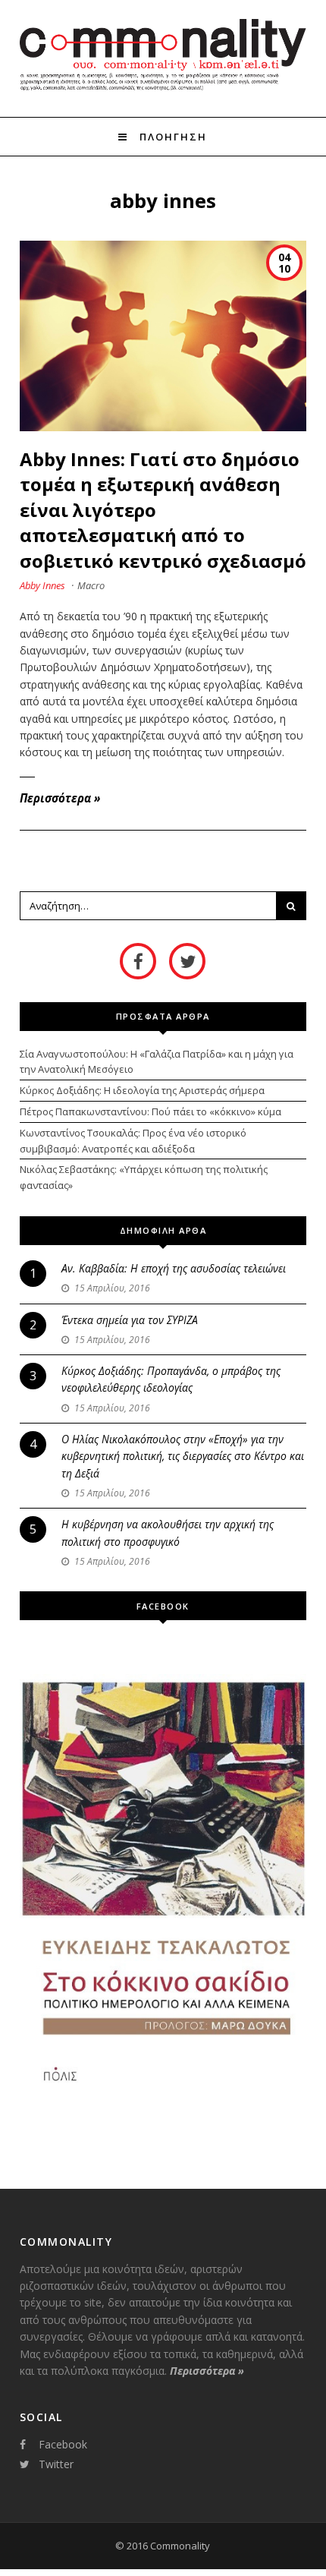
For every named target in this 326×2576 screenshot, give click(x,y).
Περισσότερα (60, 798)
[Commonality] (163, 90)
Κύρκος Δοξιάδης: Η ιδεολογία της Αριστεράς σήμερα (142, 1090)
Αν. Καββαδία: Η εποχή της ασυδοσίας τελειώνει (174, 1268)
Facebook (63, 2444)
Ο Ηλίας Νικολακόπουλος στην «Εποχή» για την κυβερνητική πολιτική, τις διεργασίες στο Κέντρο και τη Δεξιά (183, 1456)
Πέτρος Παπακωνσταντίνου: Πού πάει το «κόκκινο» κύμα (150, 1111)
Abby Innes (42, 585)
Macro (91, 585)
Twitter (56, 2464)
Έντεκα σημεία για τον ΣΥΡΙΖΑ (130, 1320)
